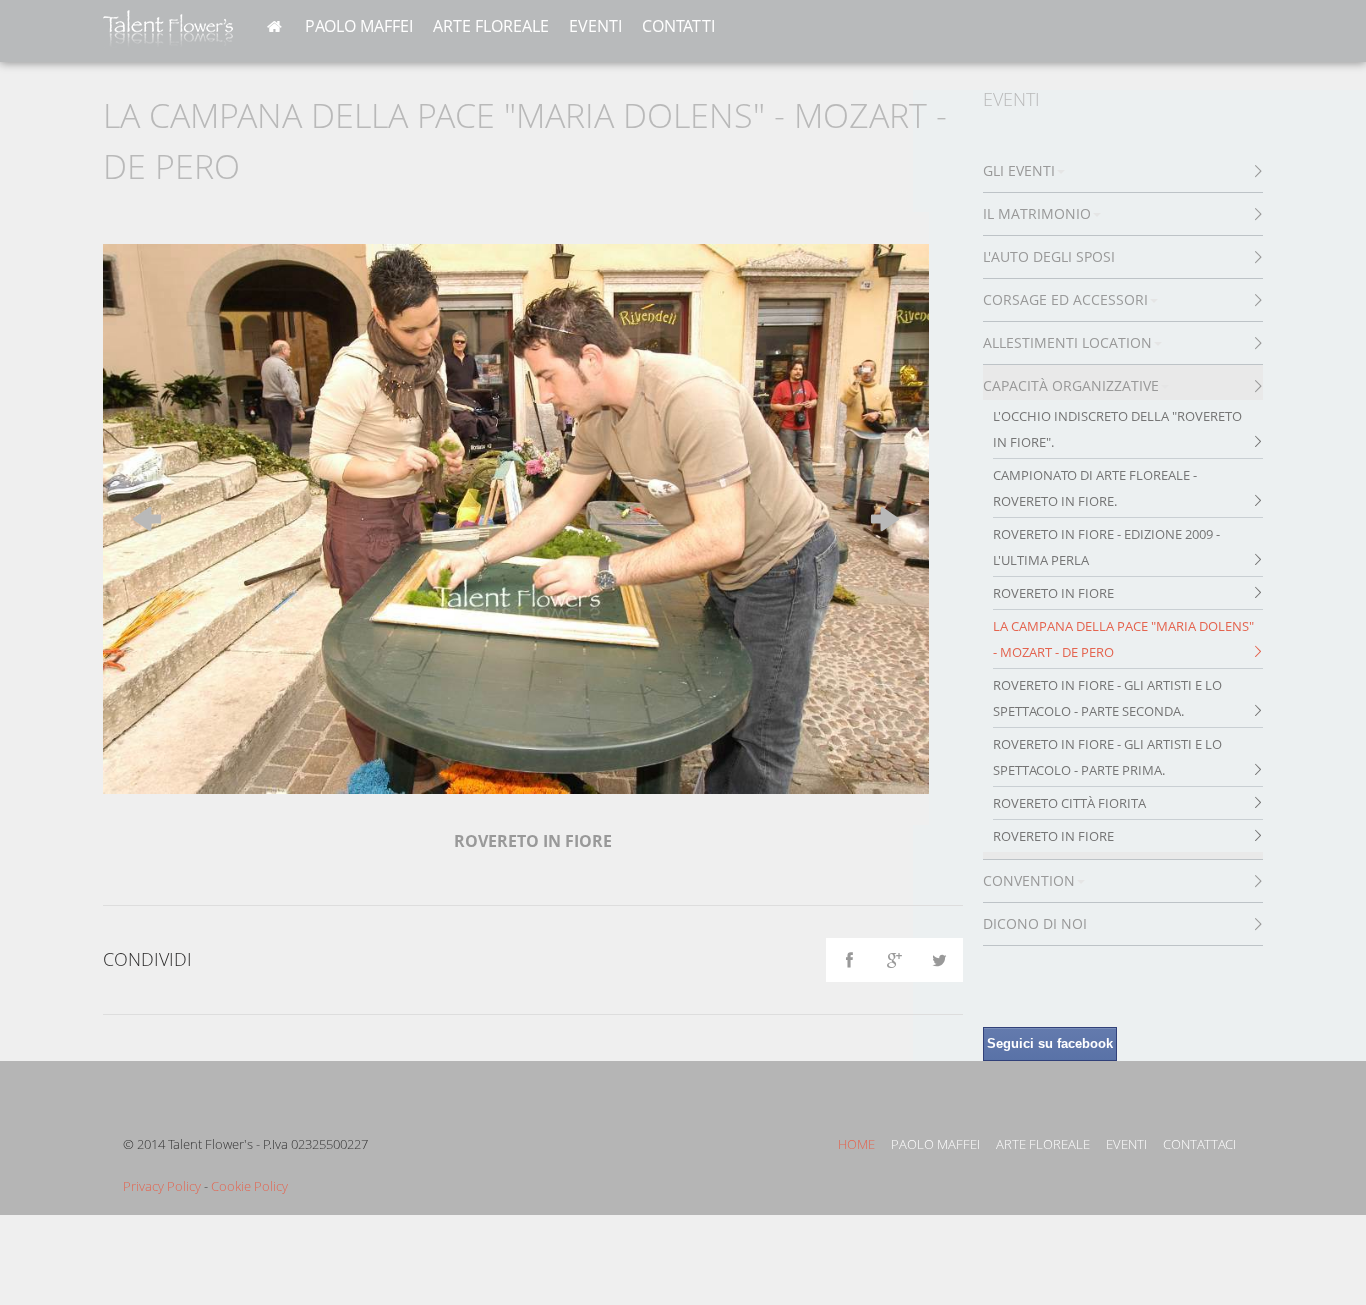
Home (856, 1144)
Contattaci (1199, 1144)
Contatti (678, 26)
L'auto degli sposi (1049, 256)
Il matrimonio (1037, 213)
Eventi (595, 26)
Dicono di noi (1035, 923)
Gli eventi (1019, 170)
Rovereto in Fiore (1053, 593)
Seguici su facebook (1050, 1043)
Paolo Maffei (359, 26)
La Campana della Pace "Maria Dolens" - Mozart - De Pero (1123, 639)
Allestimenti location (1067, 342)
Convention (1029, 880)
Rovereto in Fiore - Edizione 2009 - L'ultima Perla (1106, 547)
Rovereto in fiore (1053, 836)
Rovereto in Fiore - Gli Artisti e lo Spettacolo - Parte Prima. (1107, 757)
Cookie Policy (249, 1186)
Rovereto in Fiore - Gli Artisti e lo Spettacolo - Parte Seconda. (1107, 698)
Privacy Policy (162, 1186)
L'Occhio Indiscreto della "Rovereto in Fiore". (1117, 429)
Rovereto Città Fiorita (1069, 803)
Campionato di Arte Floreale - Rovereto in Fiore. (1095, 488)
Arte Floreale (491, 26)
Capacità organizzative (1071, 385)
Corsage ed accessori (1065, 299)
